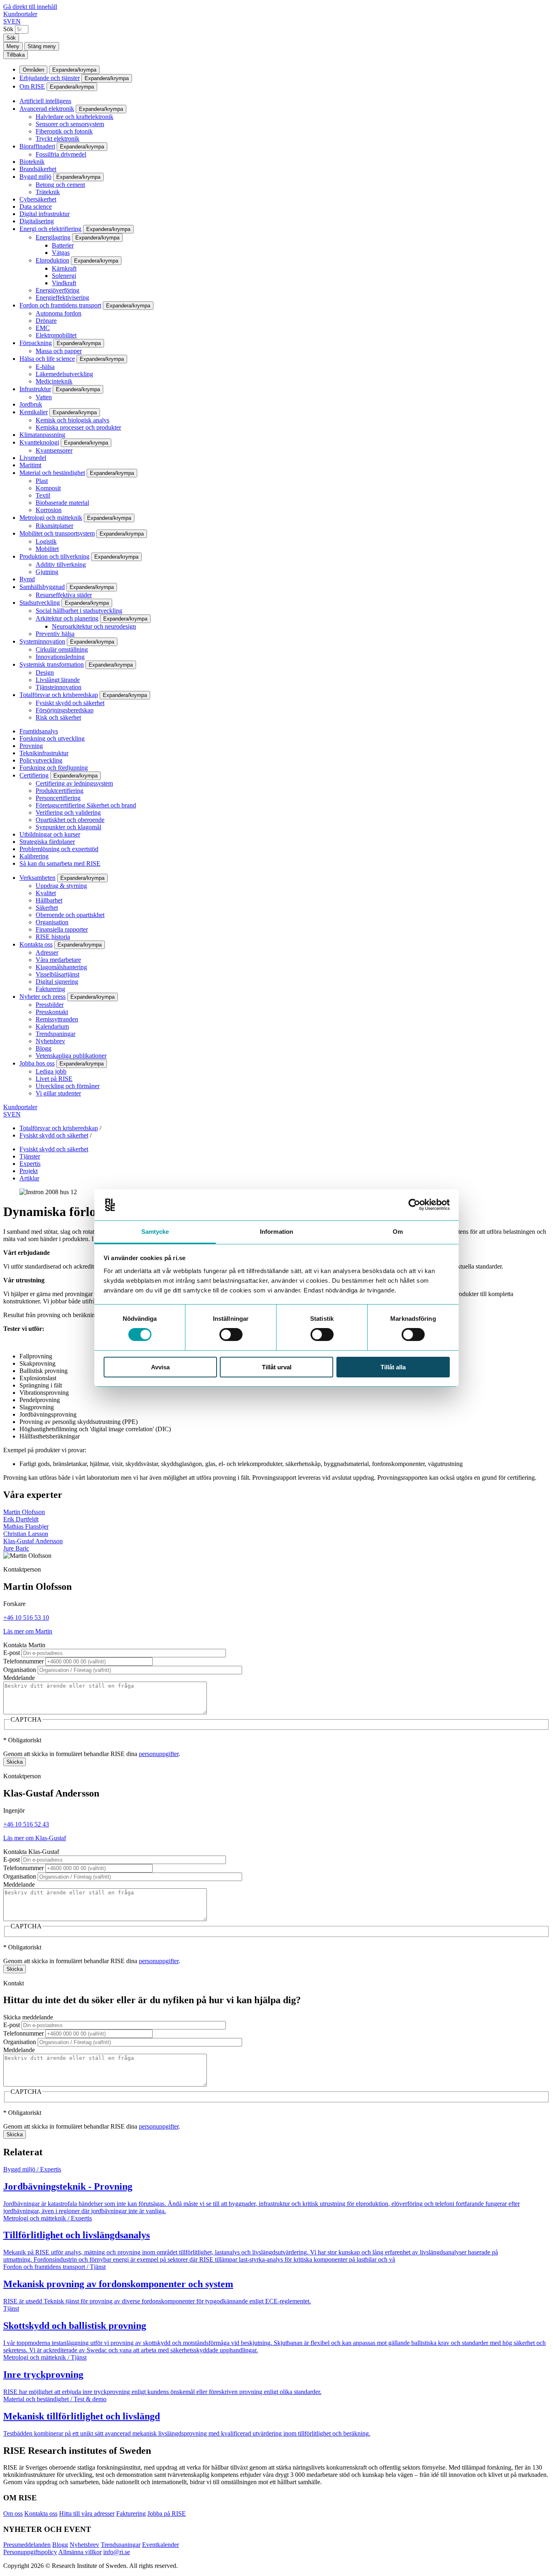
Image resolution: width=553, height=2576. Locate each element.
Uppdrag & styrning (61, 886)
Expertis (30, 1164)
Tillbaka (16, 55)
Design (45, 673)
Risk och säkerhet (58, 717)
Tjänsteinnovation (58, 687)
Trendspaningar (55, 1034)
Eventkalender (161, 2545)
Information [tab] (276, 1232)
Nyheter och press (43, 997)
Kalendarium (52, 1026)
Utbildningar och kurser (50, 834)
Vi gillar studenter (58, 1093)
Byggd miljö (35, 177)
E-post (12, 1653)
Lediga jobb (51, 1071)
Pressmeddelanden (27, 2545)
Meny (13, 46)
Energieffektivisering (62, 298)
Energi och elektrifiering (50, 229)
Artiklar (29, 1178)
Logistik (46, 541)
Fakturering (50, 989)
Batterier (63, 245)
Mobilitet (47, 549)
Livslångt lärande (58, 680)
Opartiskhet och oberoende (70, 820)
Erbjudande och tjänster (50, 78)
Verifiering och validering (68, 812)
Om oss (13, 2514)
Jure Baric (16, 1548)
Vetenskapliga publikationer (71, 1056)
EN (16, 21)
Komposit (48, 488)
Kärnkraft (64, 268)
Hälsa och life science (47, 359)
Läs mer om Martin (28, 1631)
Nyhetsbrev (50, 1041)
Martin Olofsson (24, 1512)
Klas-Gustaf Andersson (33, 1541)
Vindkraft (64, 283)
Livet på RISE (54, 1079)
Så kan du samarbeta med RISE (60, 863)
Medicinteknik (54, 381)
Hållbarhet (49, 900)
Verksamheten (37, 878)
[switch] (231, 1335)
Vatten (44, 397)
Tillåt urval (277, 1367)
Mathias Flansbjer (26, 1526)
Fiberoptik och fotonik (64, 131)
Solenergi (64, 276)
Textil (43, 495)
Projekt (29, 1171)
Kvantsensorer (54, 450)
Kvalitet (46, 893)
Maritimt (30, 465)
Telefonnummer (23, 1661)
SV (7, 21)
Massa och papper (59, 351)
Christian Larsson (26, 1534)
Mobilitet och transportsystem (57, 533)
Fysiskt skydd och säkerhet (70, 703)
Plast (42, 481)
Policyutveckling (41, 760)
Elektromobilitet (56, 335)
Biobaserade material (62, 503)
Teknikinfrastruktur (44, 753)
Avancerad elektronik (47, 109)
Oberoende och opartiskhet (70, 915)
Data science (36, 207)
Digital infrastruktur (45, 214)
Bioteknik (32, 162)
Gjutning (47, 572)
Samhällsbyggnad (42, 587)
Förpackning (36, 343)
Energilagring (53, 237)
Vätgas (61, 253)
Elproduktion (52, 260)
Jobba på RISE (167, 2514)
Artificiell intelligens (45, 101)
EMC (43, 328)
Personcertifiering (58, 798)
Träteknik (48, 192)
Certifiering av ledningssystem (74, 783)
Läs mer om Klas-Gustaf (35, 1838)
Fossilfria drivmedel (61, 154)
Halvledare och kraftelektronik (74, 117)
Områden (33, 70)
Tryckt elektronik (57, 139)
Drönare (46, 321)
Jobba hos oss (37, 1063)
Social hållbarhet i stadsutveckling (79, 611)
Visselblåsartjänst (57, 974)
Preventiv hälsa (55, 634)
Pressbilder (50, 1005)
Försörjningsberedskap (65, 710)
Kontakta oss (36, 944)
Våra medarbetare (58, 960)
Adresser (47, 952)
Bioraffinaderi (37, 146)
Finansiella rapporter (62, 929)
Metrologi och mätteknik (51, 518)
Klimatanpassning (42, 435)
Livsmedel (33, 458)
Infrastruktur (35, 389)
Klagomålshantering (61, 967)
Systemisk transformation (52, 664)
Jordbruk (31, 404)
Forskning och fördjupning (54, 768)
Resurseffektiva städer (64, 595)
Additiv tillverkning (61, 565)
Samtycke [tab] (155, 1232)
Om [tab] (398, 1232)
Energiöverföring (57, 290)
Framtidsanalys (39, 731)
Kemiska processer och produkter (78, 427)
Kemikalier (34, 412)
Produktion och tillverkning (54, 556)
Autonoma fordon (58, 313)
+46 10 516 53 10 (26, 1617)
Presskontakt (52, 1012)
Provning (31, 746)
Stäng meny (42, 46)
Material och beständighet (52, 473)
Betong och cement (60, 185)
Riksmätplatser (54, 526)
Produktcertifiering (60, 791)
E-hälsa (45, 367)
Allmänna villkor (80, 2552)
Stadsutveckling (40, 603)
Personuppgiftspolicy (30, 2552)
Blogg (44, 1048)
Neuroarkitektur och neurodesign (94, 626)
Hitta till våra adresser (87, 2514)
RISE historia (53, 937)
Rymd (27, 579)
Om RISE (32, 86)
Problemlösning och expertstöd (59, 849)
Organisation (52, 922)
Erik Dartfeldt (21, 1519)
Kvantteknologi (39, 442)
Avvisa (160, 1367)
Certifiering (34, 775)
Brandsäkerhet (38, 169)
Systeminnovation (42, 641)
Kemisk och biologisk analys (72, 420)
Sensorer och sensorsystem (70, 124)
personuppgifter (159, 1754)
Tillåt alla (393, 1367)
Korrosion (49, 510)
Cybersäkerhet (38, 199)
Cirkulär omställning (62, 649)
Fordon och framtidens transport (60, 305)
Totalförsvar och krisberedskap (59, 695)
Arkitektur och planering (67, 618)
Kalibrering (34, 856)
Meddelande (19, 1678)
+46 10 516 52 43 (26, 1824)
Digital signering (57, 982)
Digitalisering (37, 221)
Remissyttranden (57, 1019)
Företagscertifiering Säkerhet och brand (86, 805)
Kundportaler (20, 14)
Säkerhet (47, 908)
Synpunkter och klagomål (68, 827)
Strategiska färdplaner (47, 842)
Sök (8, 29)
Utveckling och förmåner (68, 1086)
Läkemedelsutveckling (64, 374)
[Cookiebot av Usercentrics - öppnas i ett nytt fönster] (414, 1205)
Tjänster (30, 1156)
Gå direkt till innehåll (30, 7)
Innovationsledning (60, 657)
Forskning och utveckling (52, 738)
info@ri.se (117, 2552)
